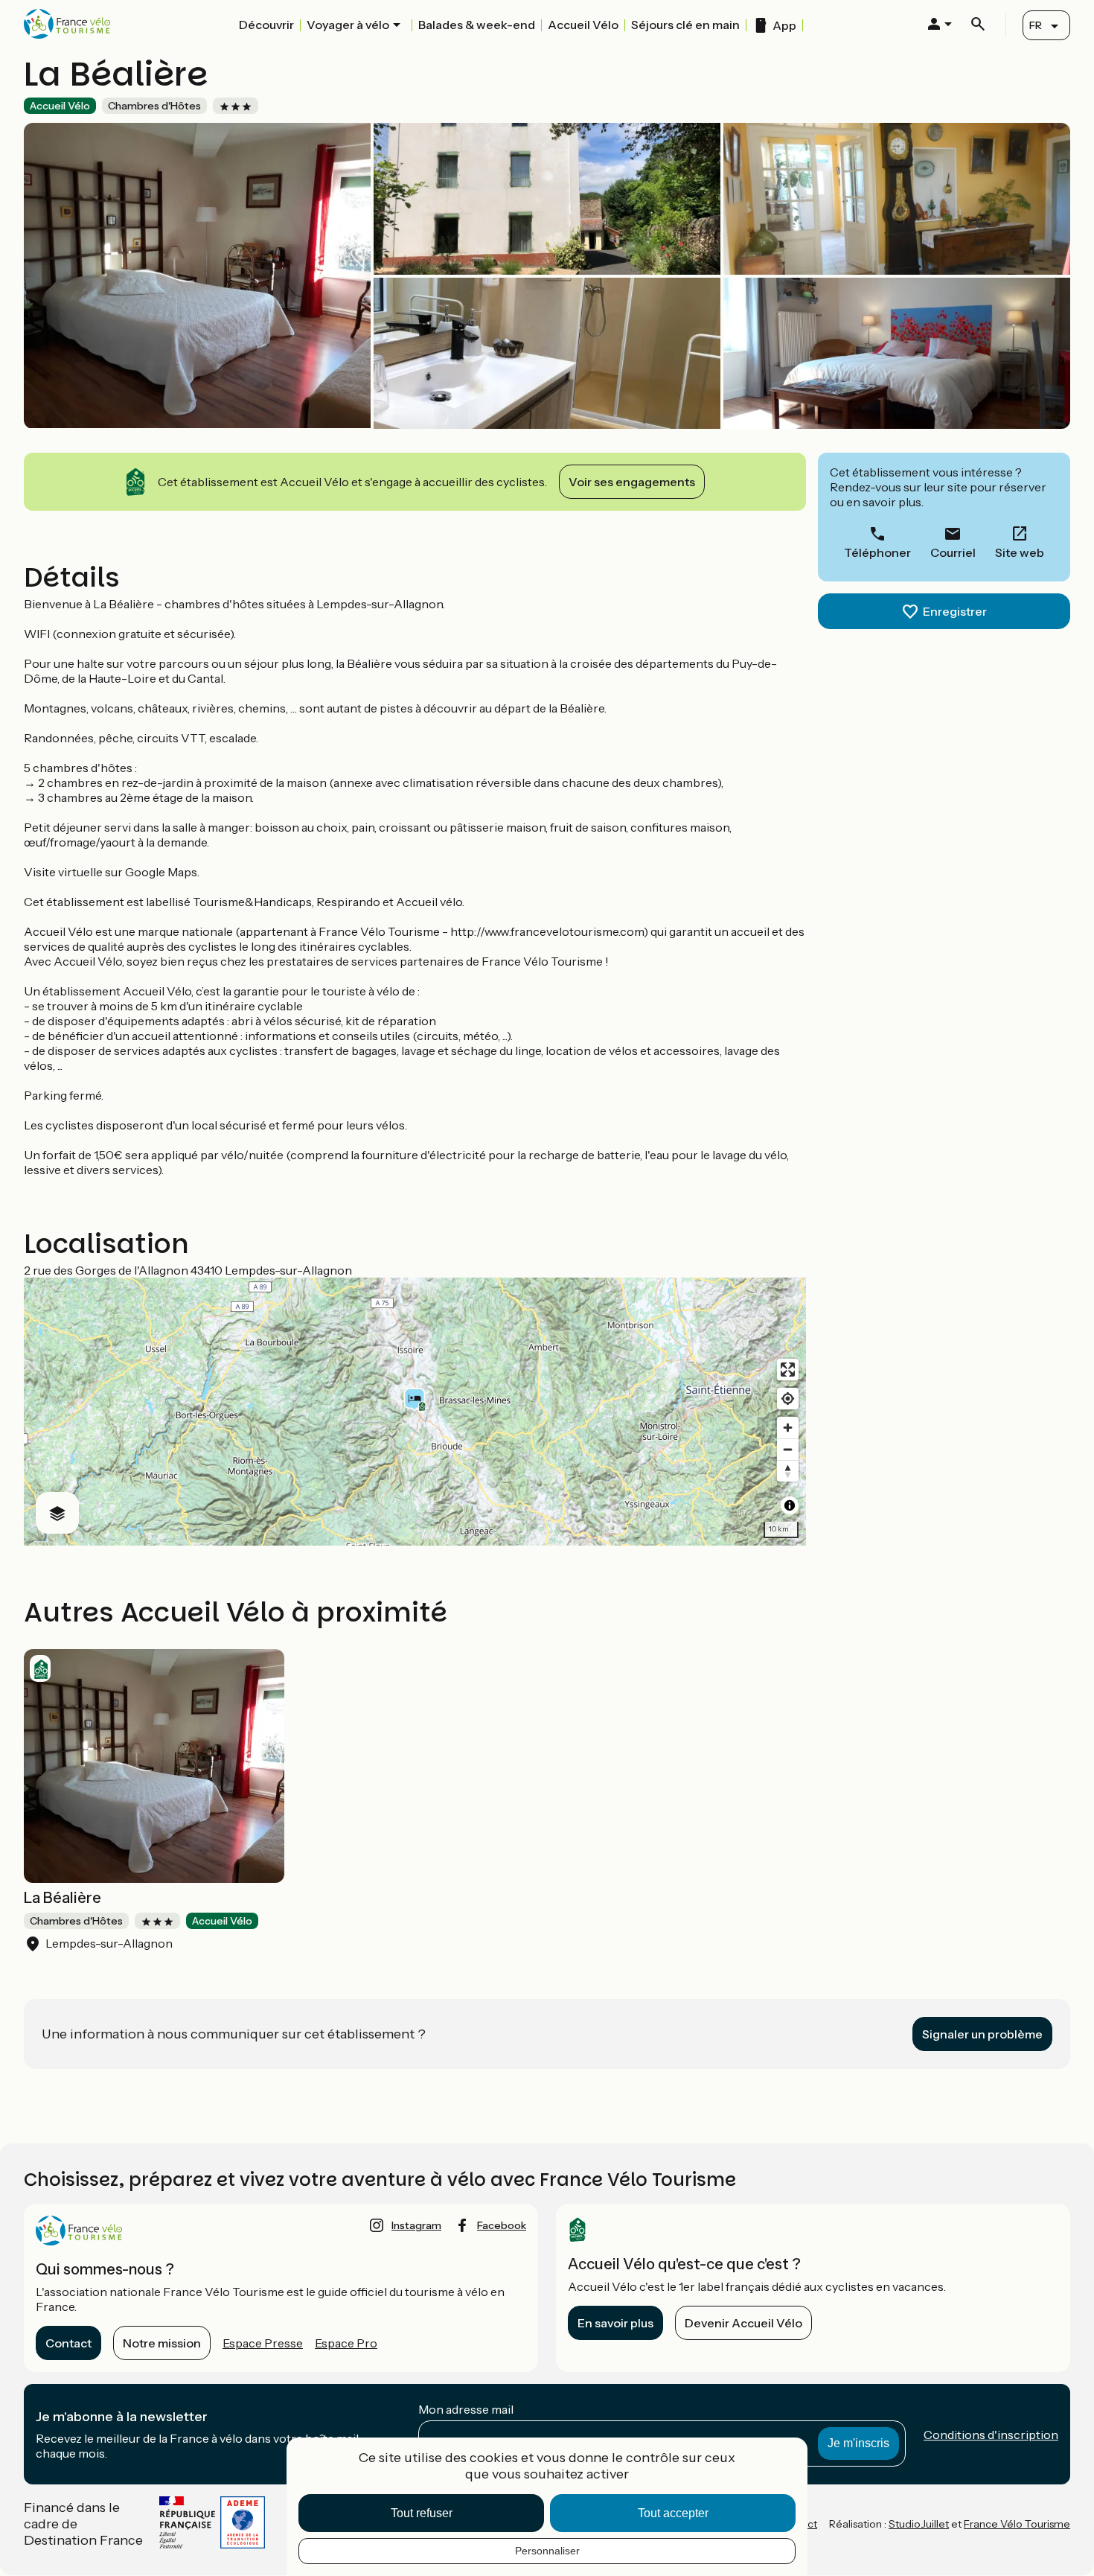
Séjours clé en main (685, 25)
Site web (1020, 552)
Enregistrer (955, 611)
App (784, 25)
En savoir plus (615, 2323)
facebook (502, 2225)
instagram (416, 2225)
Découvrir (266, 25)
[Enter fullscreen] (788, 1370)
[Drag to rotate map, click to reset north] (788, 1471)
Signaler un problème (982, 2034)
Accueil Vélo (583, 25)
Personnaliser (547, 2551)
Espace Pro (346, 2343)
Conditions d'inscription (991, 2435)
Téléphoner (877, 552)
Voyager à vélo (348, 25)
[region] (415, 1412)
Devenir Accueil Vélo (743, 2323)
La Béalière (63, 1898)
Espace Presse (263, 2343)
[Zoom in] (788, 1428)
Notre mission (162, 2343)
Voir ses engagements (632, 482)
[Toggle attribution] (790, 1505)
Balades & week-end (477, 25)
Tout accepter (673, 2513)
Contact (68, 2343)
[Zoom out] (788, 1449)
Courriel (953, 552)
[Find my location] (788, 1399)
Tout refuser (422, 2513)
